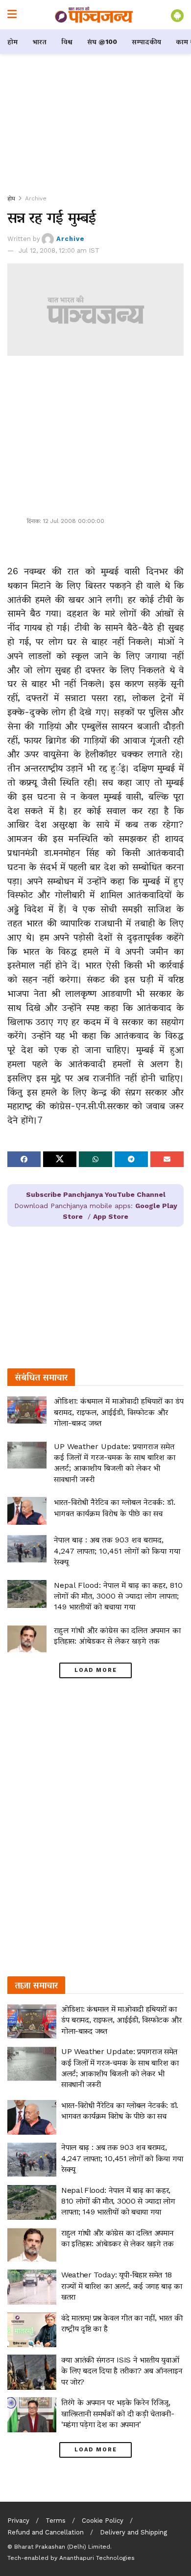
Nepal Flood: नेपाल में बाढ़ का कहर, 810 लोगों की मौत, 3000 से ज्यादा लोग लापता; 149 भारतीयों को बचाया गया (118, 1596)
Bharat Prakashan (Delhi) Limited (62, 2547)
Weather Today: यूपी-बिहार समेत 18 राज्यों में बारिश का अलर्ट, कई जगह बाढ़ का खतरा (122, 2286)
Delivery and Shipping (133, 2532)
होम (12, 42)
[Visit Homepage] (94, 15)
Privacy (18, 2521)
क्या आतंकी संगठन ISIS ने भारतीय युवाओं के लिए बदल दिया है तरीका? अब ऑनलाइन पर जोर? (122, 2371)
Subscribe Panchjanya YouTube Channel (96, 1194)
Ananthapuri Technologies (97, 2558)
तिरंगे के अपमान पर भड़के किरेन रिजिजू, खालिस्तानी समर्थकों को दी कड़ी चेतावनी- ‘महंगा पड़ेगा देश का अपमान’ (118, 2413)
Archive (36, 198)
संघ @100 (102, 42)
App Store (111, 1216)
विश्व (67, 42)
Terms (56, 2521)
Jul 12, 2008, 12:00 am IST (59, 250)
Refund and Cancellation (46, 2532)
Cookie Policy (103, 2521)
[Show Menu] (12, 15)
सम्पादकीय (146, 42)
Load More (96, 1670)
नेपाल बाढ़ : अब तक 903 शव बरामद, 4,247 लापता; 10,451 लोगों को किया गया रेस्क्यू (117, 1551)
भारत (39, 42)
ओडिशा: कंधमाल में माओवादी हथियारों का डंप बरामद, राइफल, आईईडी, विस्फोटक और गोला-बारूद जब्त (119, 1412)
